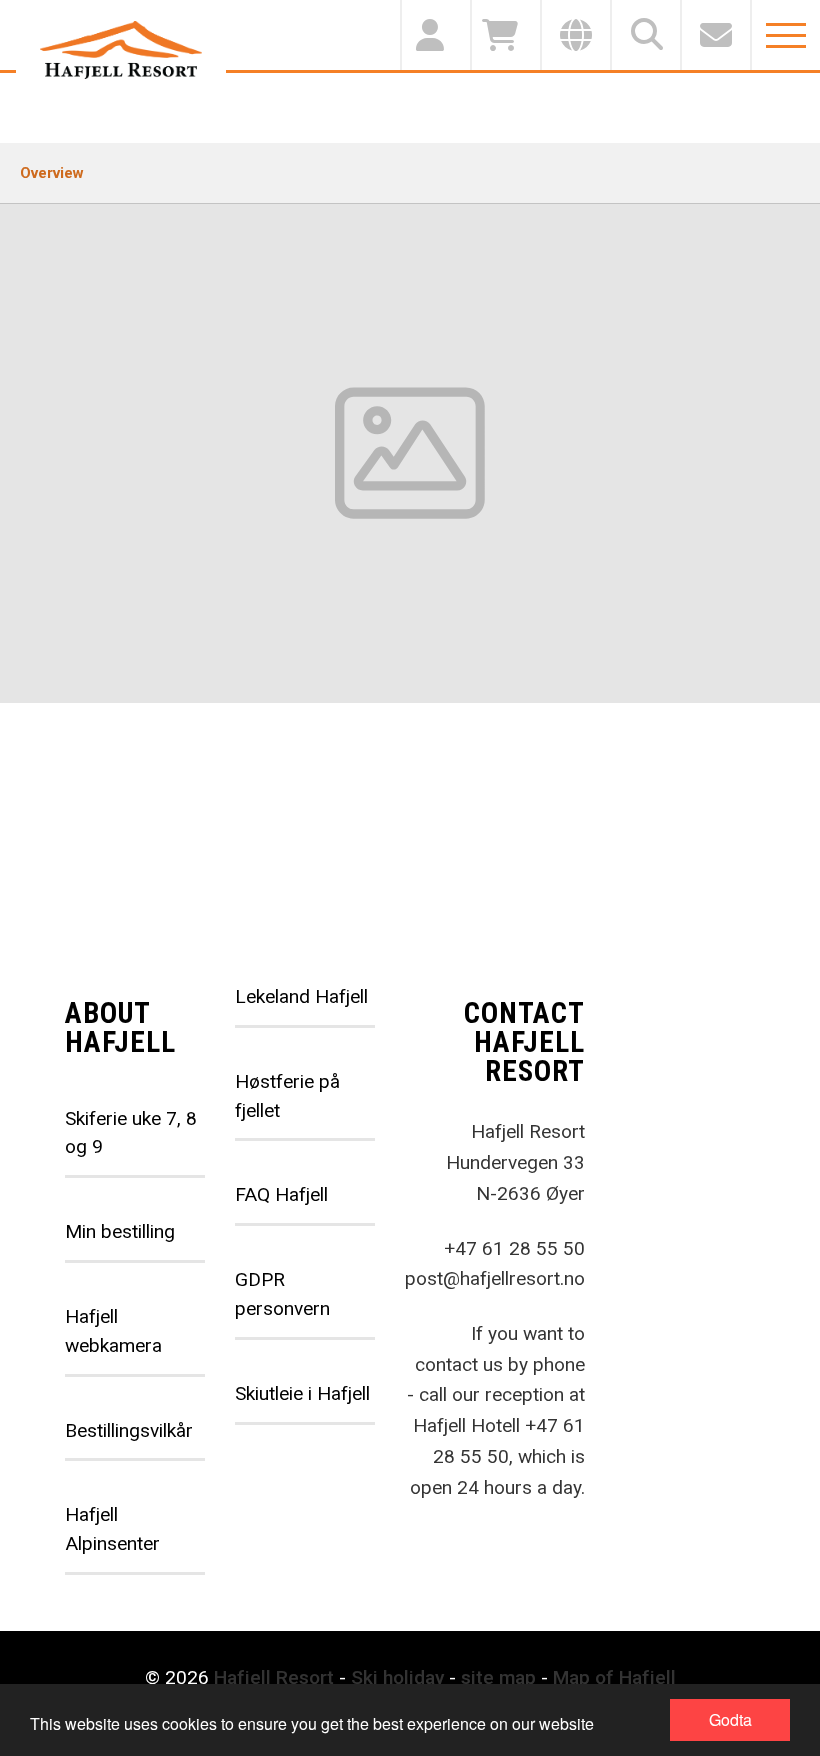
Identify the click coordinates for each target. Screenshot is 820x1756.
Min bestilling (120, 1231)
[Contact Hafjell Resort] (715, 35)
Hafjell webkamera (113, 1331)
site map (498, 1677)
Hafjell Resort (274, 1677)
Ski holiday (397, 1677)
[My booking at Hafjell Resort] (435, 35)
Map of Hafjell (614, 1677)
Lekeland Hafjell (301, 996)
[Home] (121, 50)
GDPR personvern (282, 1294)
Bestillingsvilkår (129, 1430)
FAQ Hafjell (281, 1194)
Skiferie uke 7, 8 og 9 (131, 1133)
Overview (52, 173)
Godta (730, 1719)
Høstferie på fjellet (287, 1096)
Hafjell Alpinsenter (112, 1529)
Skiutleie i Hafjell (302, 1393)
